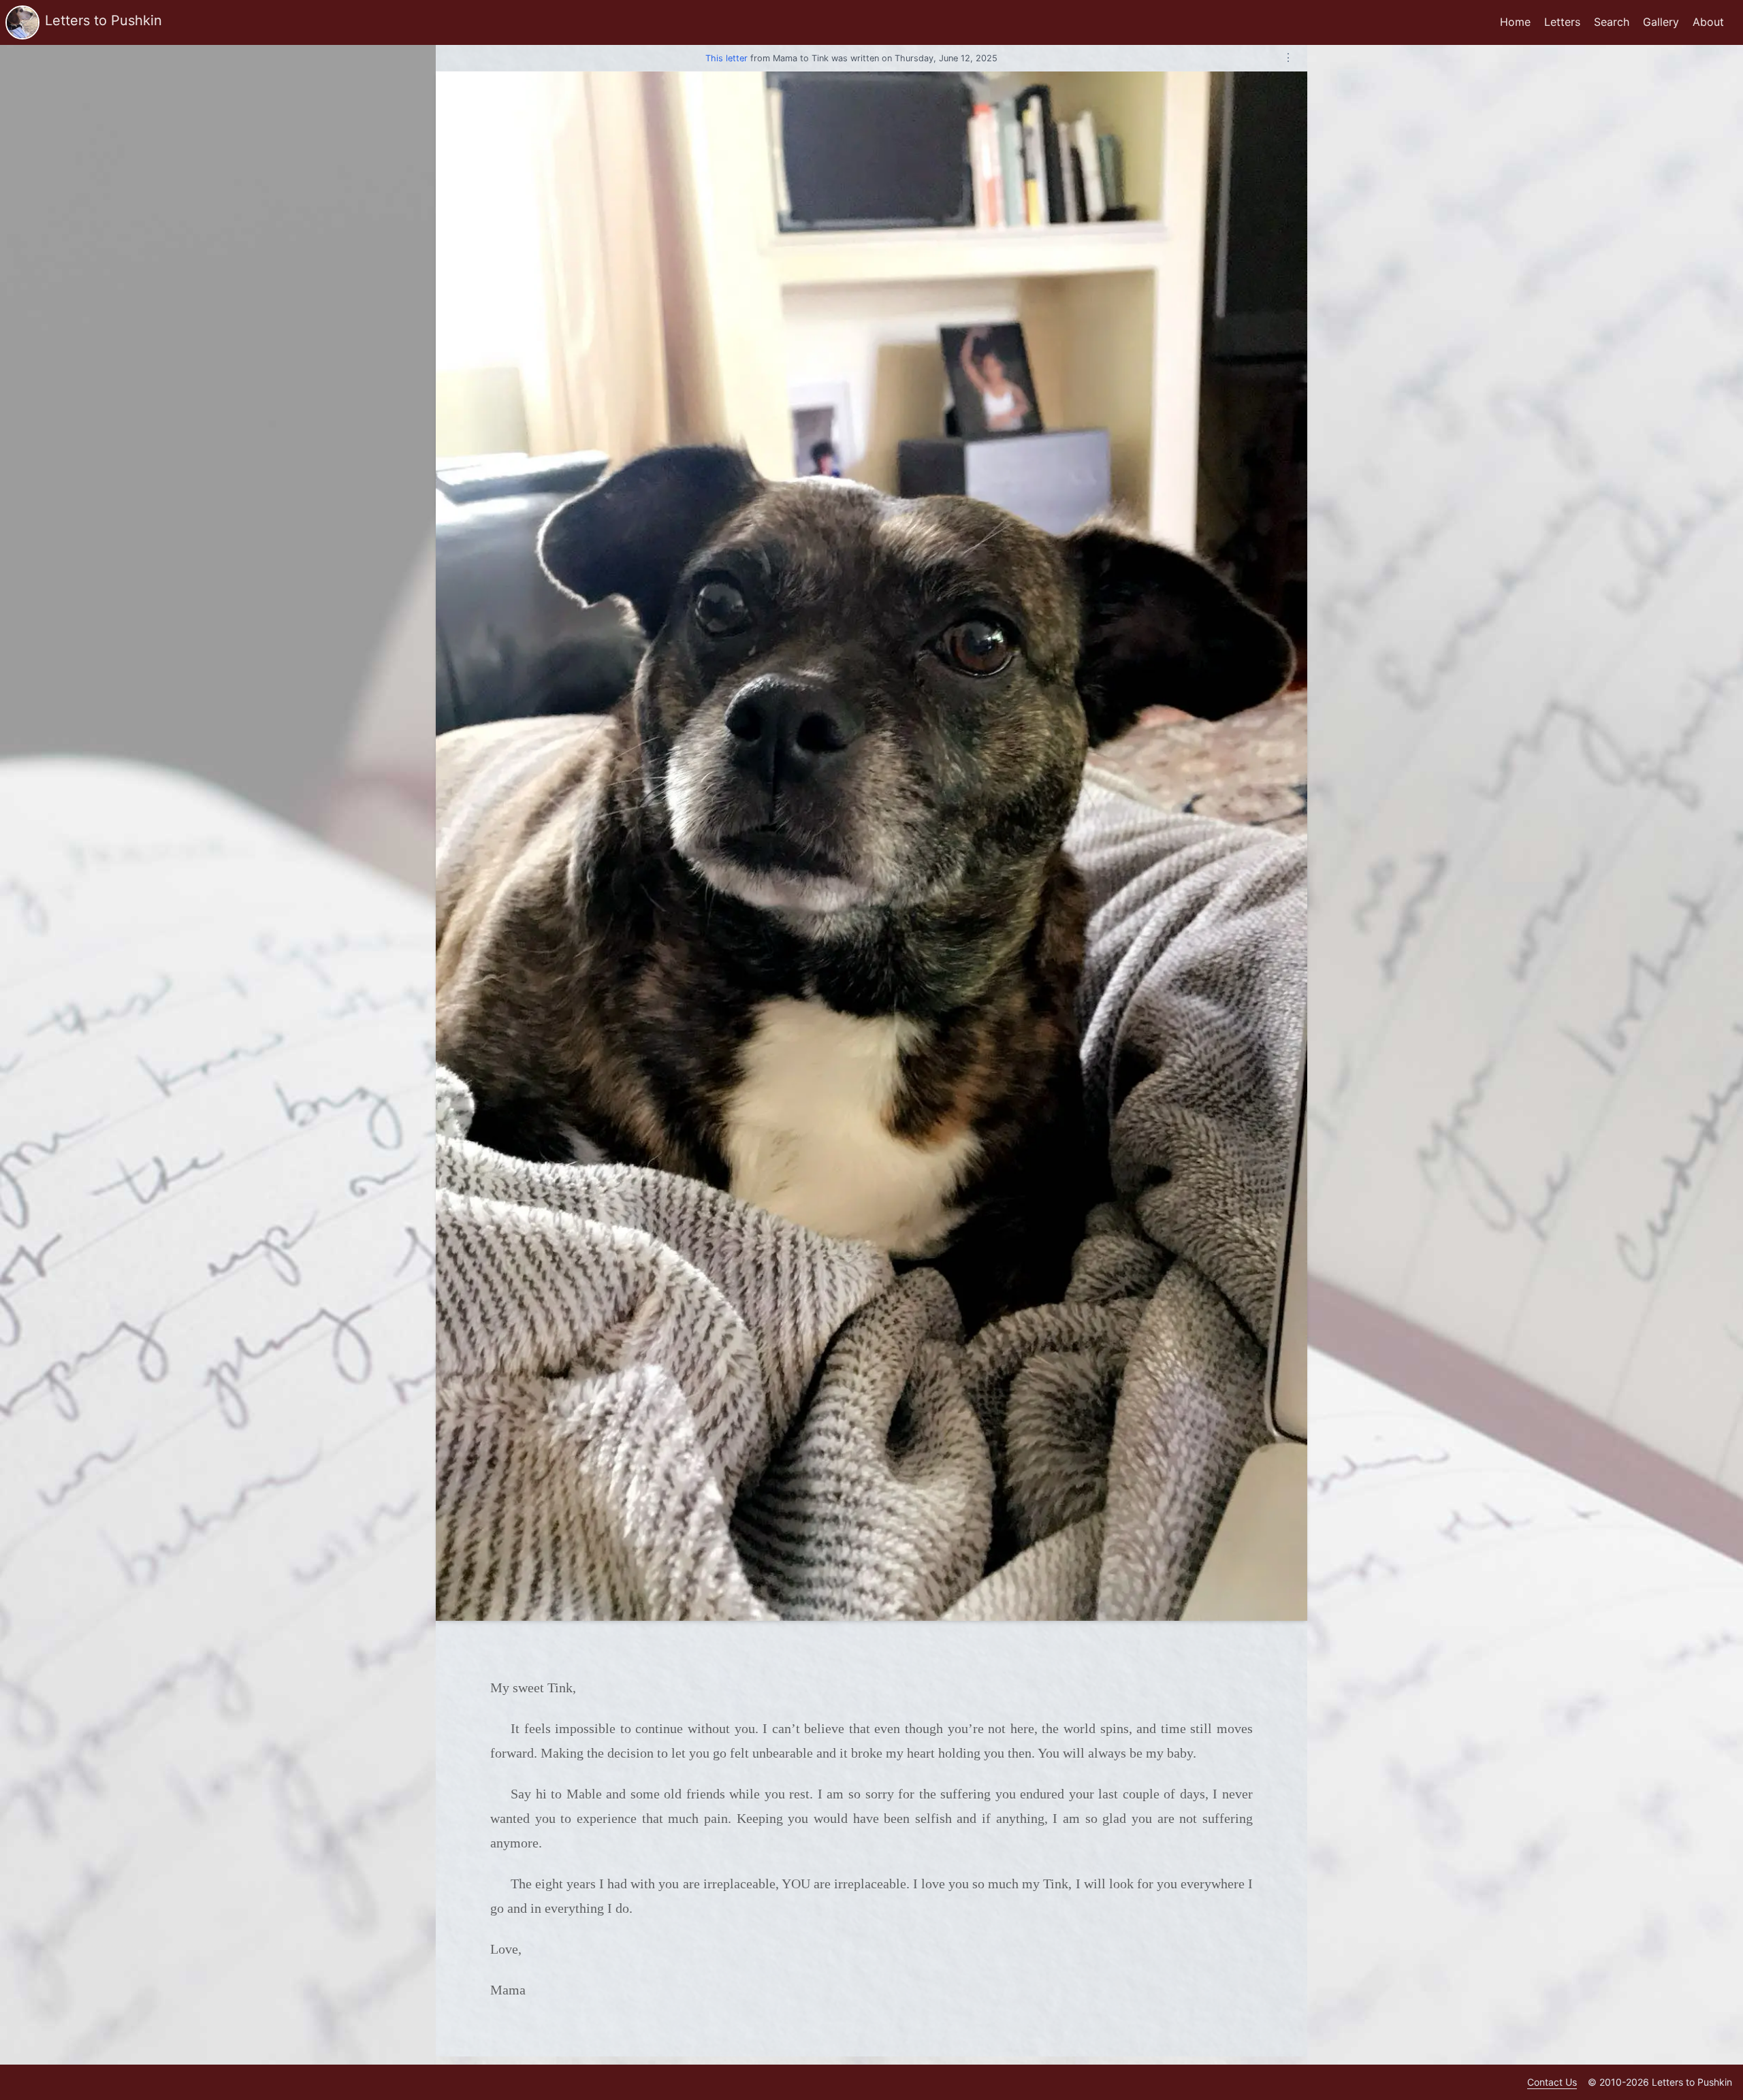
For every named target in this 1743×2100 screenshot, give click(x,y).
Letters (1562, 22)
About (1708, 22)
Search (1612, 22)
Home (1515, 22)
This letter (726, 58)
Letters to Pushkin (103, 20)
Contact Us (1552, 2082)
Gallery (1661, 22)
